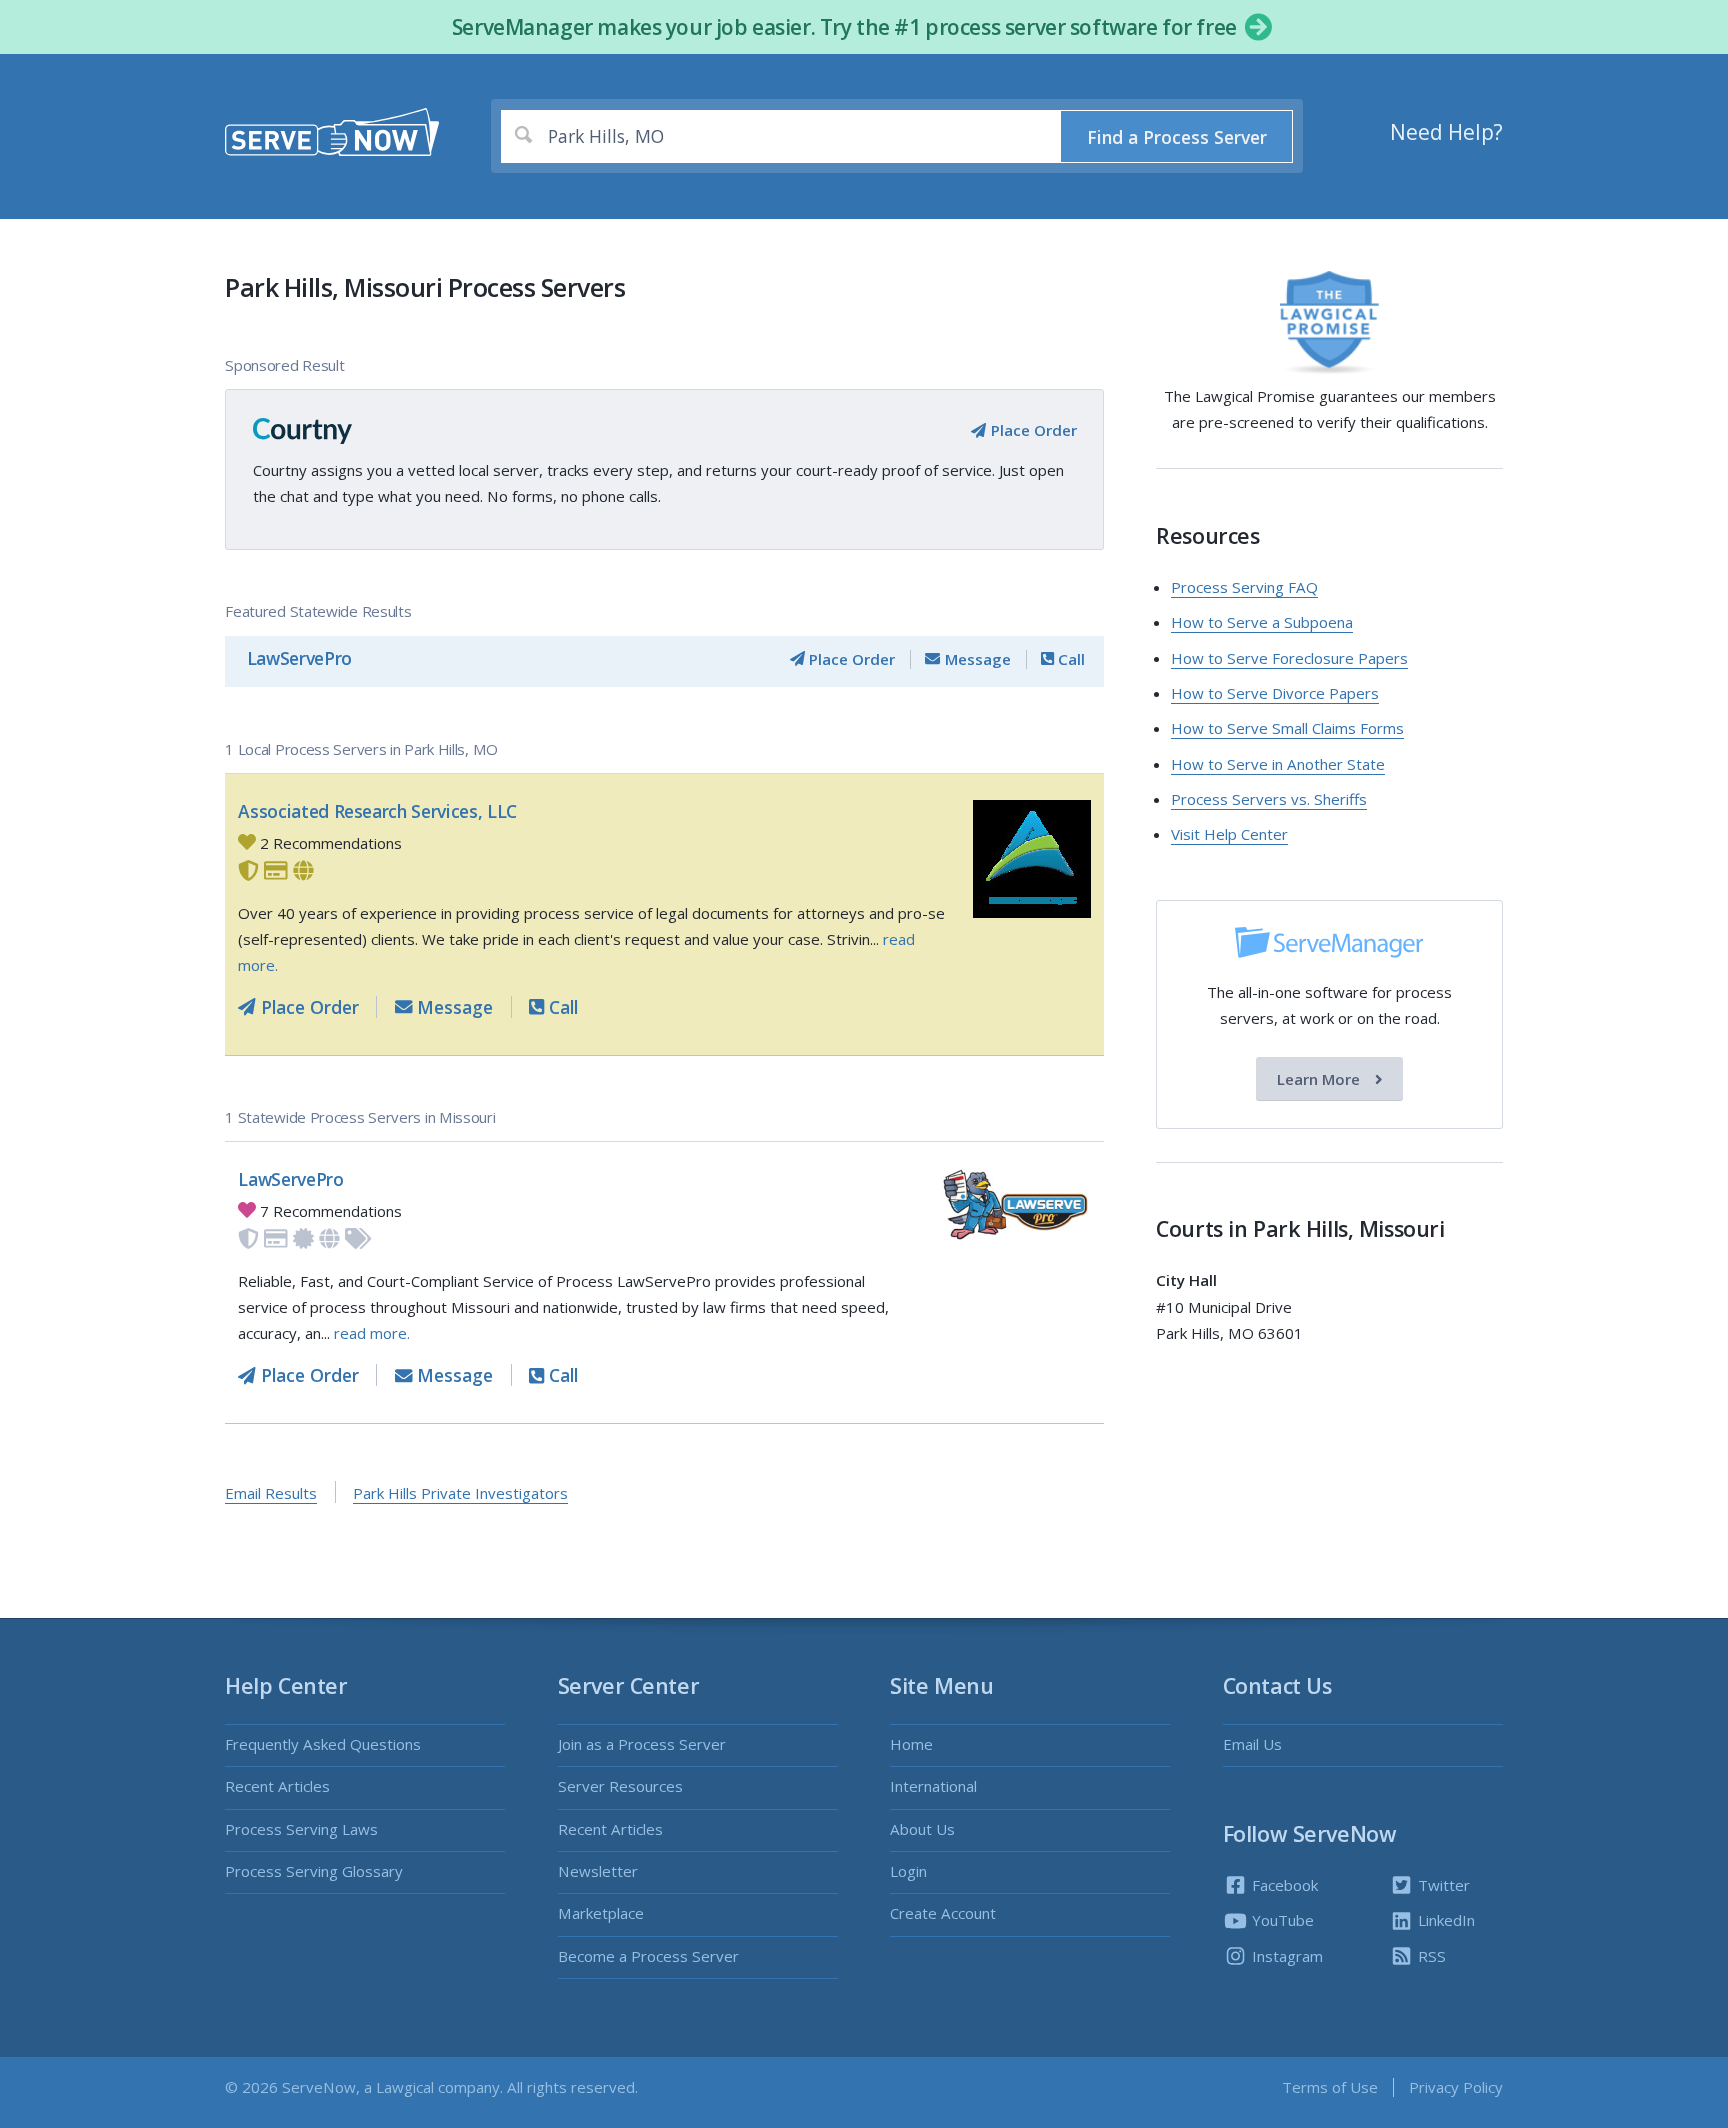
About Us (922, 1829)
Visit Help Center (1229, 834)
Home (911, 1744)
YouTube (1281, 1920)
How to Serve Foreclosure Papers (1289, 658)
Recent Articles (277, 1786)
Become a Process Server (648, 1956)
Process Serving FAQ (1244, 587)
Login (908, 1871)
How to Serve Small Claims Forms (1287, 728)
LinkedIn (1444, 1920)
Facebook (1283, 1885)
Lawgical (405, 2087)
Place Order (1031, 430)
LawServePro (299, 658)
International (933, 1786)
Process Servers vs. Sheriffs (1269, 799)
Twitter (1442, 1885)
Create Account (943, 1913)
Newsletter (598, 1871)
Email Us (1252, 1744)
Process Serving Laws (301, 1829)
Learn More (1320, 1079)
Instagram (1285, 1956)
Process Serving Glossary (314, 1871)
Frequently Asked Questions (323, 1744)
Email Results (271, 1493)
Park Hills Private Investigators (460, 1493)
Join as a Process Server (642, 1744)
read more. (372, 1333)
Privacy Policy (1456, 2087)
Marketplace (601, 1913)
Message (975, 659)
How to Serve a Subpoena (1262, 622)
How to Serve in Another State (1278, 764)
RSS (1430, 1956)
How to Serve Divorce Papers (1275, 693)
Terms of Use (1330, 2087)
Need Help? (1446, 132)
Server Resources (620, 1786)
